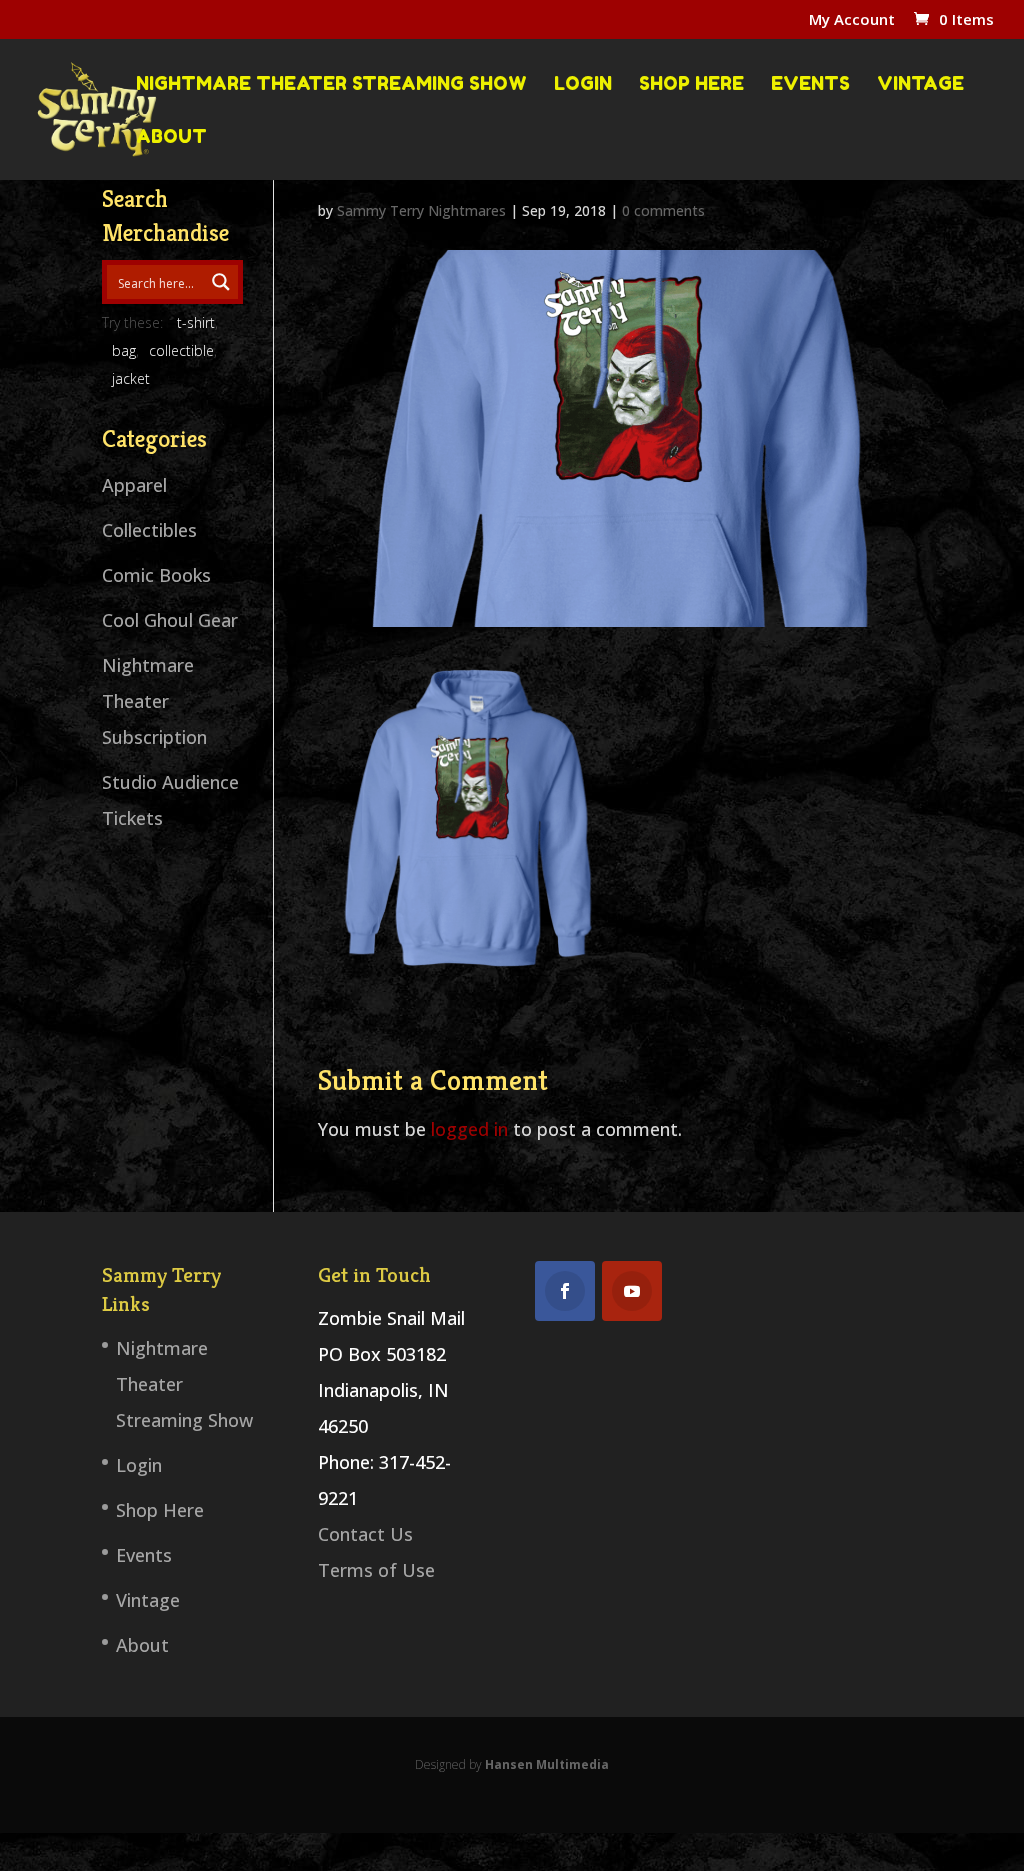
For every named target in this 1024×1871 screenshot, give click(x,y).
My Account (852, 20)
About (171, 137)
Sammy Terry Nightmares (421, 210)
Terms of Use (376, 1570)
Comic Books (156, 575)
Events (810, 84)
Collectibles (149, 530)
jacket (131, 378)
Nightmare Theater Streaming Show (331, 84)
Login (583, 84)
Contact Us (365, 1534)
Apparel (134, 485)
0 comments (663, 210)
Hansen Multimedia (547, 1764)
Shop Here (691, 84)
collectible (181, 350)
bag (124, 350)
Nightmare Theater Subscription (154, 701)
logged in (469, 1129)
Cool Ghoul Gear (170, 620)
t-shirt (196, 322)
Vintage (920, 84)
